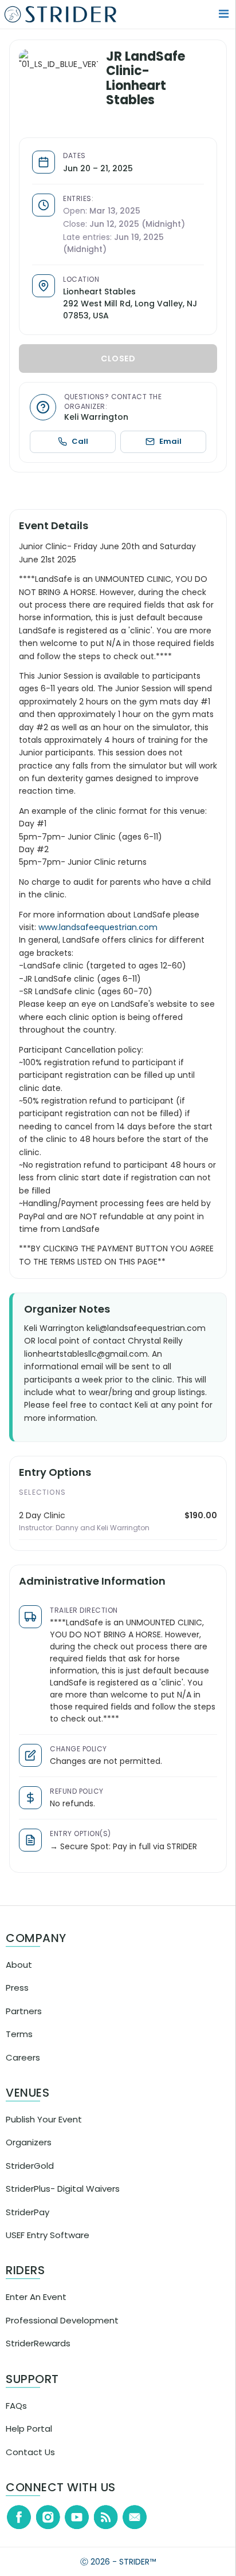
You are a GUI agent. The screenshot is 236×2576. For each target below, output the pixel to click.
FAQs (16, 2415)
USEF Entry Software (48, 2245)
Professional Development (62, 2330)
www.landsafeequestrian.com (105, 937)
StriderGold (30, 2175)
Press (17, 1997)
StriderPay (27, 2222)
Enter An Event (36, 2307)
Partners (24, 2021)
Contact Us (30, 2462)
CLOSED (121, 356)
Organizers (29, 2152)
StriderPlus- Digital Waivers (63, 2198)
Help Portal (29, 2438)
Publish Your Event (44, 2129)
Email (172, 438)
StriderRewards (38, 2353)
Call (85, 438)
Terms (19, 2044)
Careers (23, 2067)
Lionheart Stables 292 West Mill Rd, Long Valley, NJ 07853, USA (131, 301)
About (19, 1974)
